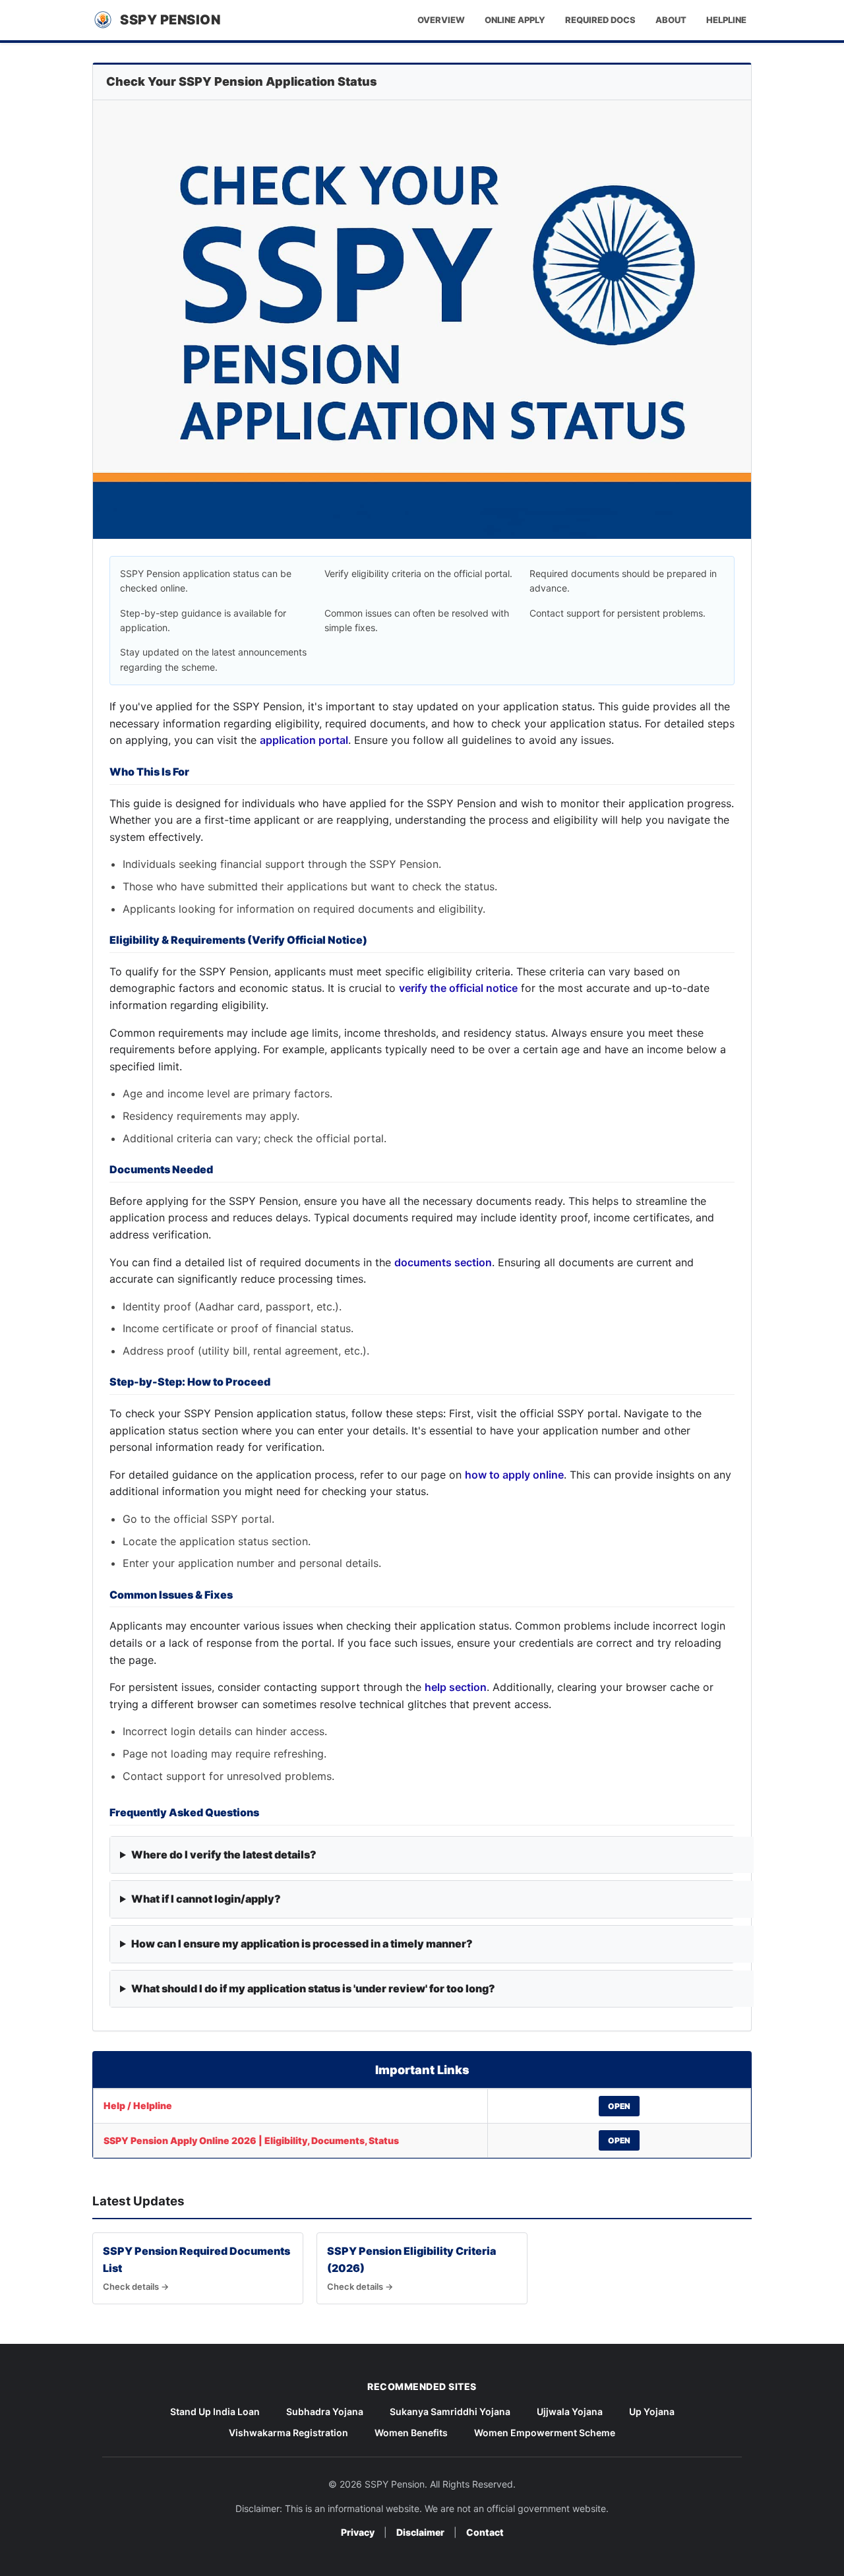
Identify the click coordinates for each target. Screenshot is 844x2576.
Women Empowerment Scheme (545, 2433)
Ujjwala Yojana (570, 2411)
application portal (304, 740)
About (671, 20)
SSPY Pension (170, 20)
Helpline (726, 20)
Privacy (358, 2532)
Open (619, 2106)
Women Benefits (411, 2433)
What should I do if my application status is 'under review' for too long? (313, 1988)
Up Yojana (652, 2411)
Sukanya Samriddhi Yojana (450, 2411)
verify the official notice (458, 988)
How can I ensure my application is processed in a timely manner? (302, 1944)
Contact (485, 2532)
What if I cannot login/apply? (206, 1899)
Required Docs (600, 20)
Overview (441, 20)
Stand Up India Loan (215, 2411)
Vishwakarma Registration (288, 2433)
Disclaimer (420, 2532)
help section (456, 1687)
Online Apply (515, 20)
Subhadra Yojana (325, 2411)
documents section (443, 1262)
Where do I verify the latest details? (224, 1855)
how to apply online (514, 1475)
